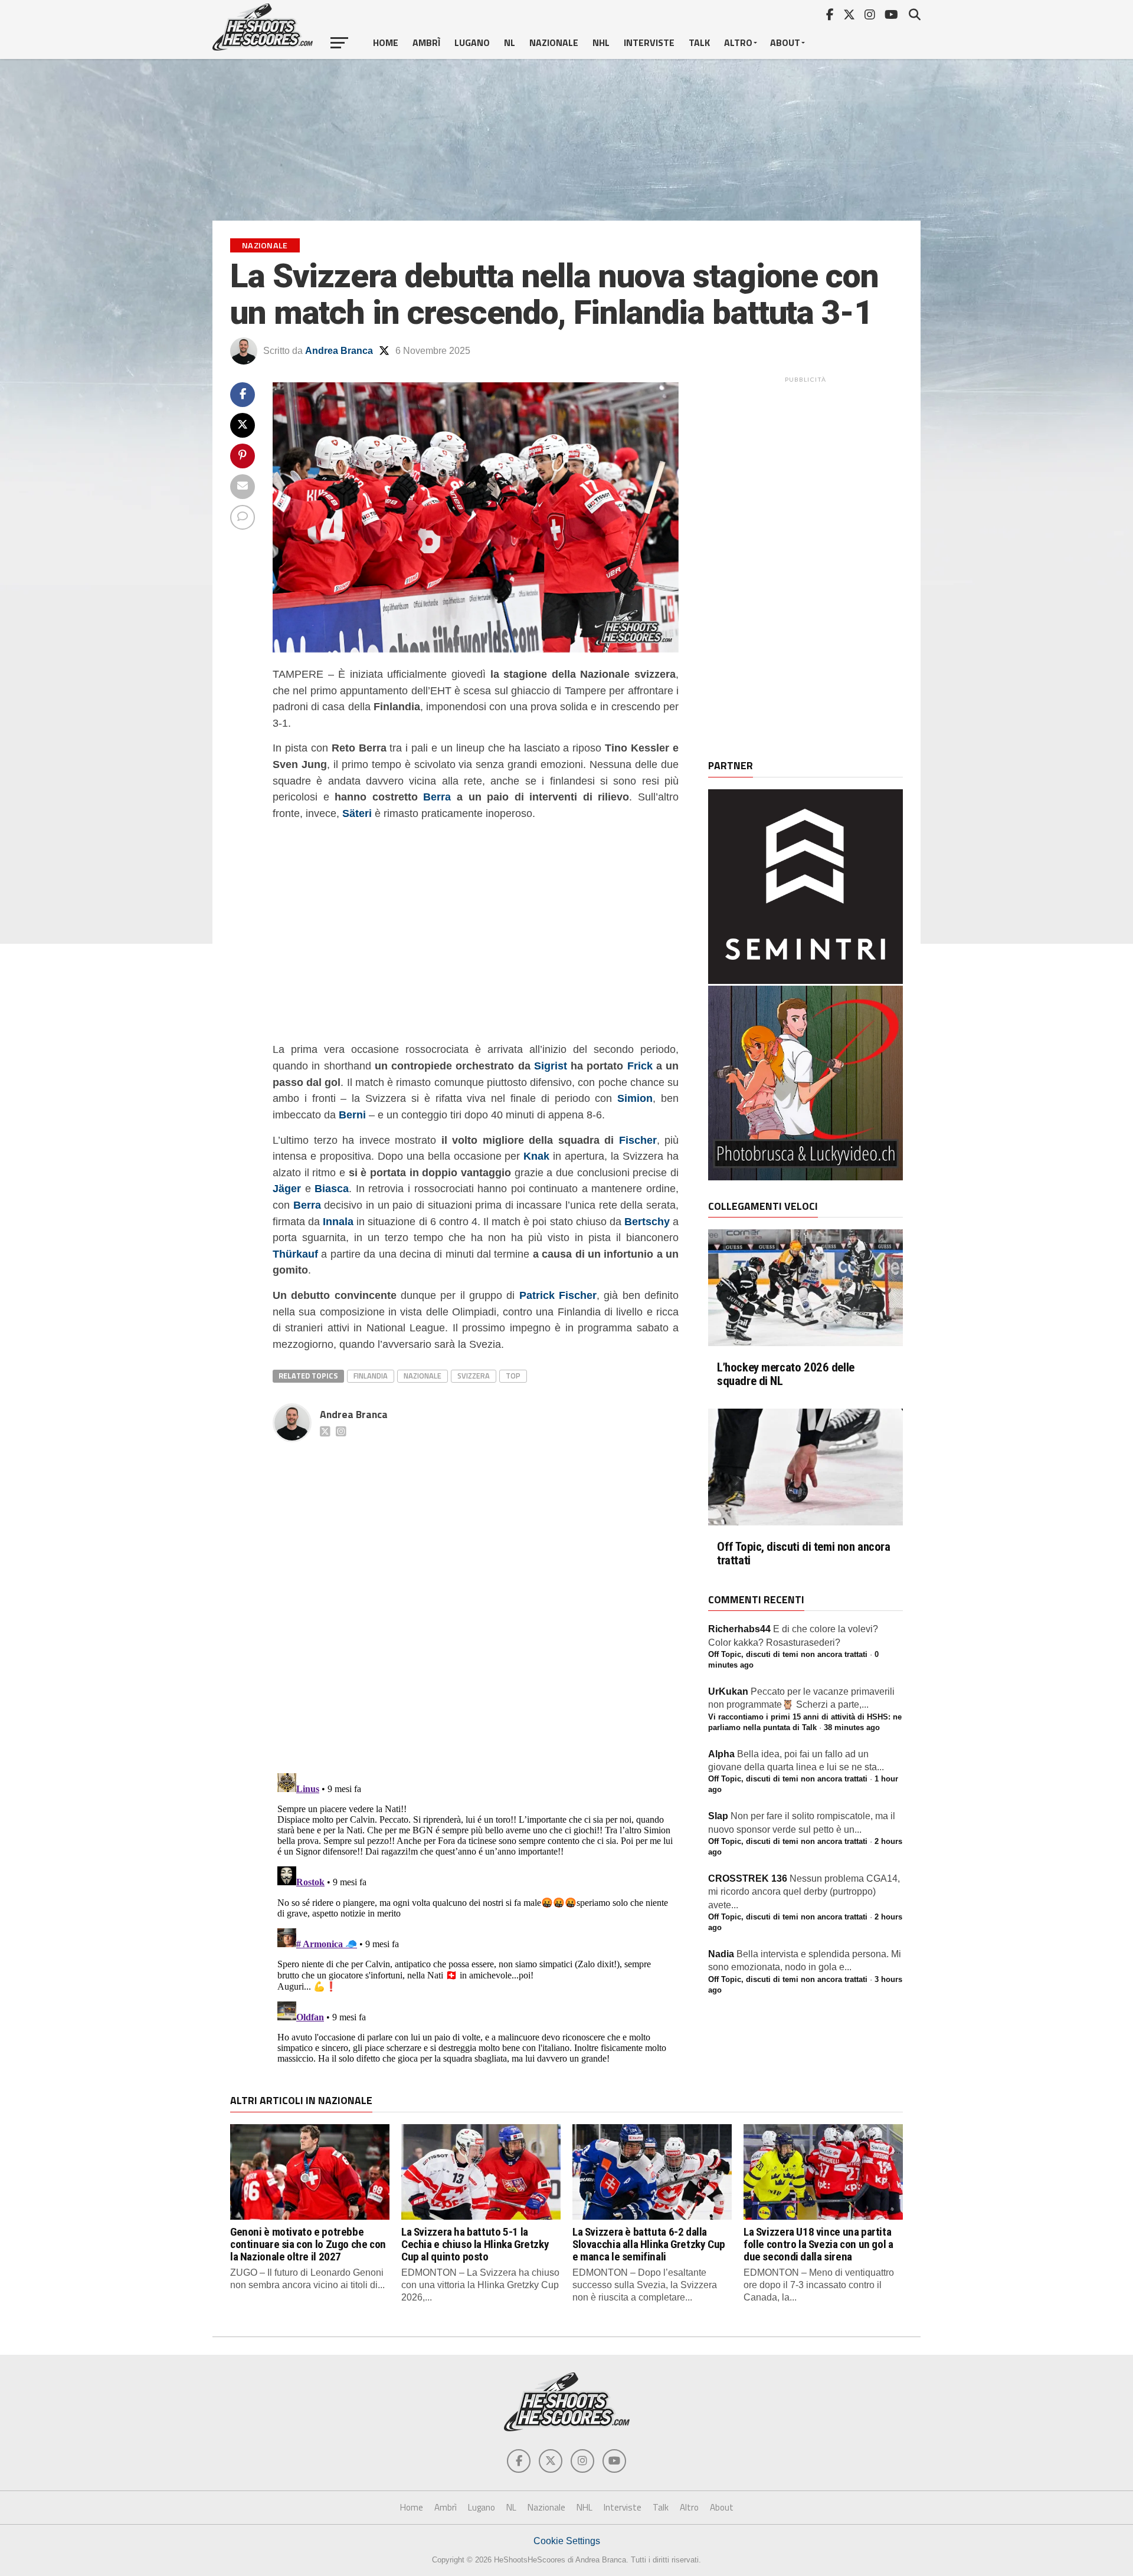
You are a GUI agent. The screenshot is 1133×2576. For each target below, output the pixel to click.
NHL (601, 42)
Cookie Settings (567, 2541)
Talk (699, 42)
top (513, 1376)
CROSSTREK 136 (748, 1878)
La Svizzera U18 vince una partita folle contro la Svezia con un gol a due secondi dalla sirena (818, 2244)
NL (510, 42)
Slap (718, 1816)
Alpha (721, 1754)
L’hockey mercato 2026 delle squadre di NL (786, 1374)
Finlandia (371, 1376)
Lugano (472, 42)
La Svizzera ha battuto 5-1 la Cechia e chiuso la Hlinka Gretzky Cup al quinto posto (475, 2244)
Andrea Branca (339, 351)
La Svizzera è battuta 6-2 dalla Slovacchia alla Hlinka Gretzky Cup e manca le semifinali (649, 2244)
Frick (640, 1066)
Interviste (649, 42)
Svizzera (474, 1376)
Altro (738, 42)
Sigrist (551, 1066)
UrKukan (728, 1691)
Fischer (638, 1140)
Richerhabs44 (739, 1629)
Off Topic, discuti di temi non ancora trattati (804, 1554)
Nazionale (554, 42)
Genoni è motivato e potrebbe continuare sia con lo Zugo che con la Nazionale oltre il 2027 (308, 2244)
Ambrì (426, 42)
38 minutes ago (852, 1727)
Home (386, 42)
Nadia (721, 1954)
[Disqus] (476, 1594)
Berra (437, 797)
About (785, 42)
